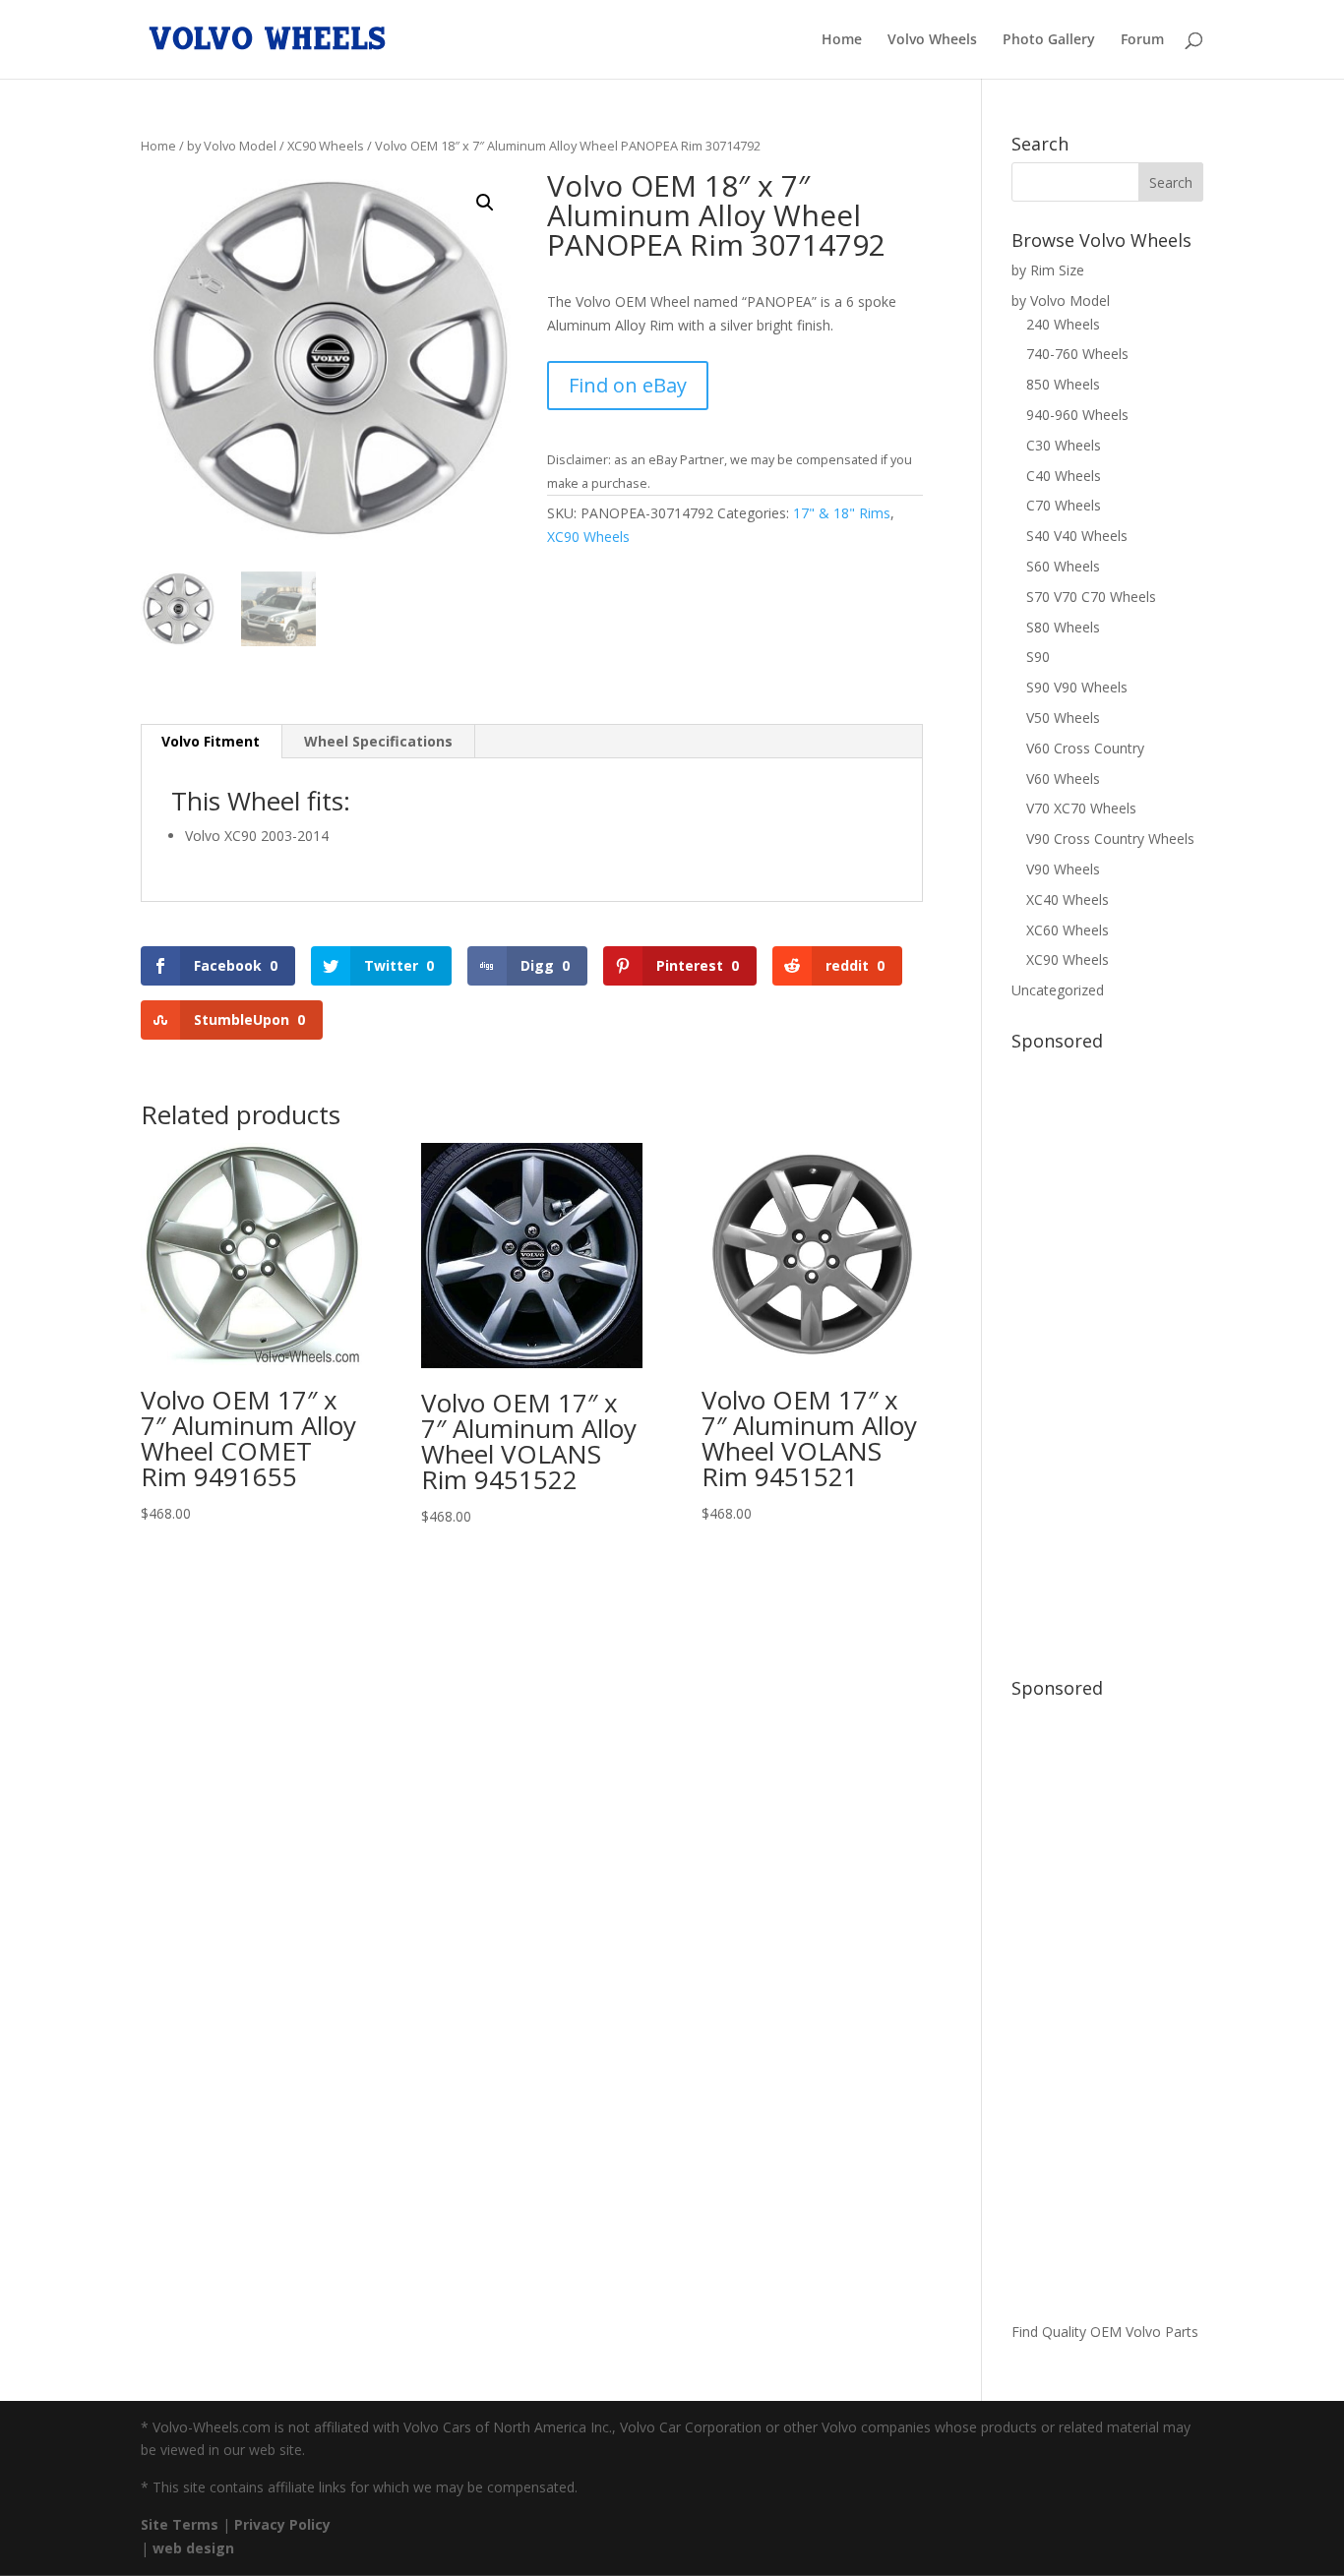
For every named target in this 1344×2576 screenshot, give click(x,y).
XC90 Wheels (326, 146)
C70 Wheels (1064, 505)
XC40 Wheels (1068, 899)
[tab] (211, 742)
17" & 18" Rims (842, 513)
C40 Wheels (1064, 476)
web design (193, 2548)
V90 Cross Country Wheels (1110, 839)
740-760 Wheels (1077, 354)
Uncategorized (1058, 990)
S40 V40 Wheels (1077, 536)
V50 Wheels (1063, 718)
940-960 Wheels (1077, 415)
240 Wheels (1063, 324)
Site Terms (180, 2524)
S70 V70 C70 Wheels (1091, 597)
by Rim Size (1048, 270)
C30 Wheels (1064, 445)
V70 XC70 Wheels (1081, 808)
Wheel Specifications (378, 741)
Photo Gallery (1049, 40)
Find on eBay (628, 385)
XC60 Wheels (1068, 930)
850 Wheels (1063, 384)
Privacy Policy (282, 2524)
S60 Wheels (1063, 566)
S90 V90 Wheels (1077, 687)
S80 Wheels (1063, 627)
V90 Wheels (1063, 869)
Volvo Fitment (211, 741)
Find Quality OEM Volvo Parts (1105, 2332)
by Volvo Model (232, 146)
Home (842, 40)
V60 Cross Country (1085, 748)
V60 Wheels (1063, 779)
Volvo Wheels (932, 40)
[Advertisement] (1107, 1354)
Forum (1142, 40)
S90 (1038, 657)
